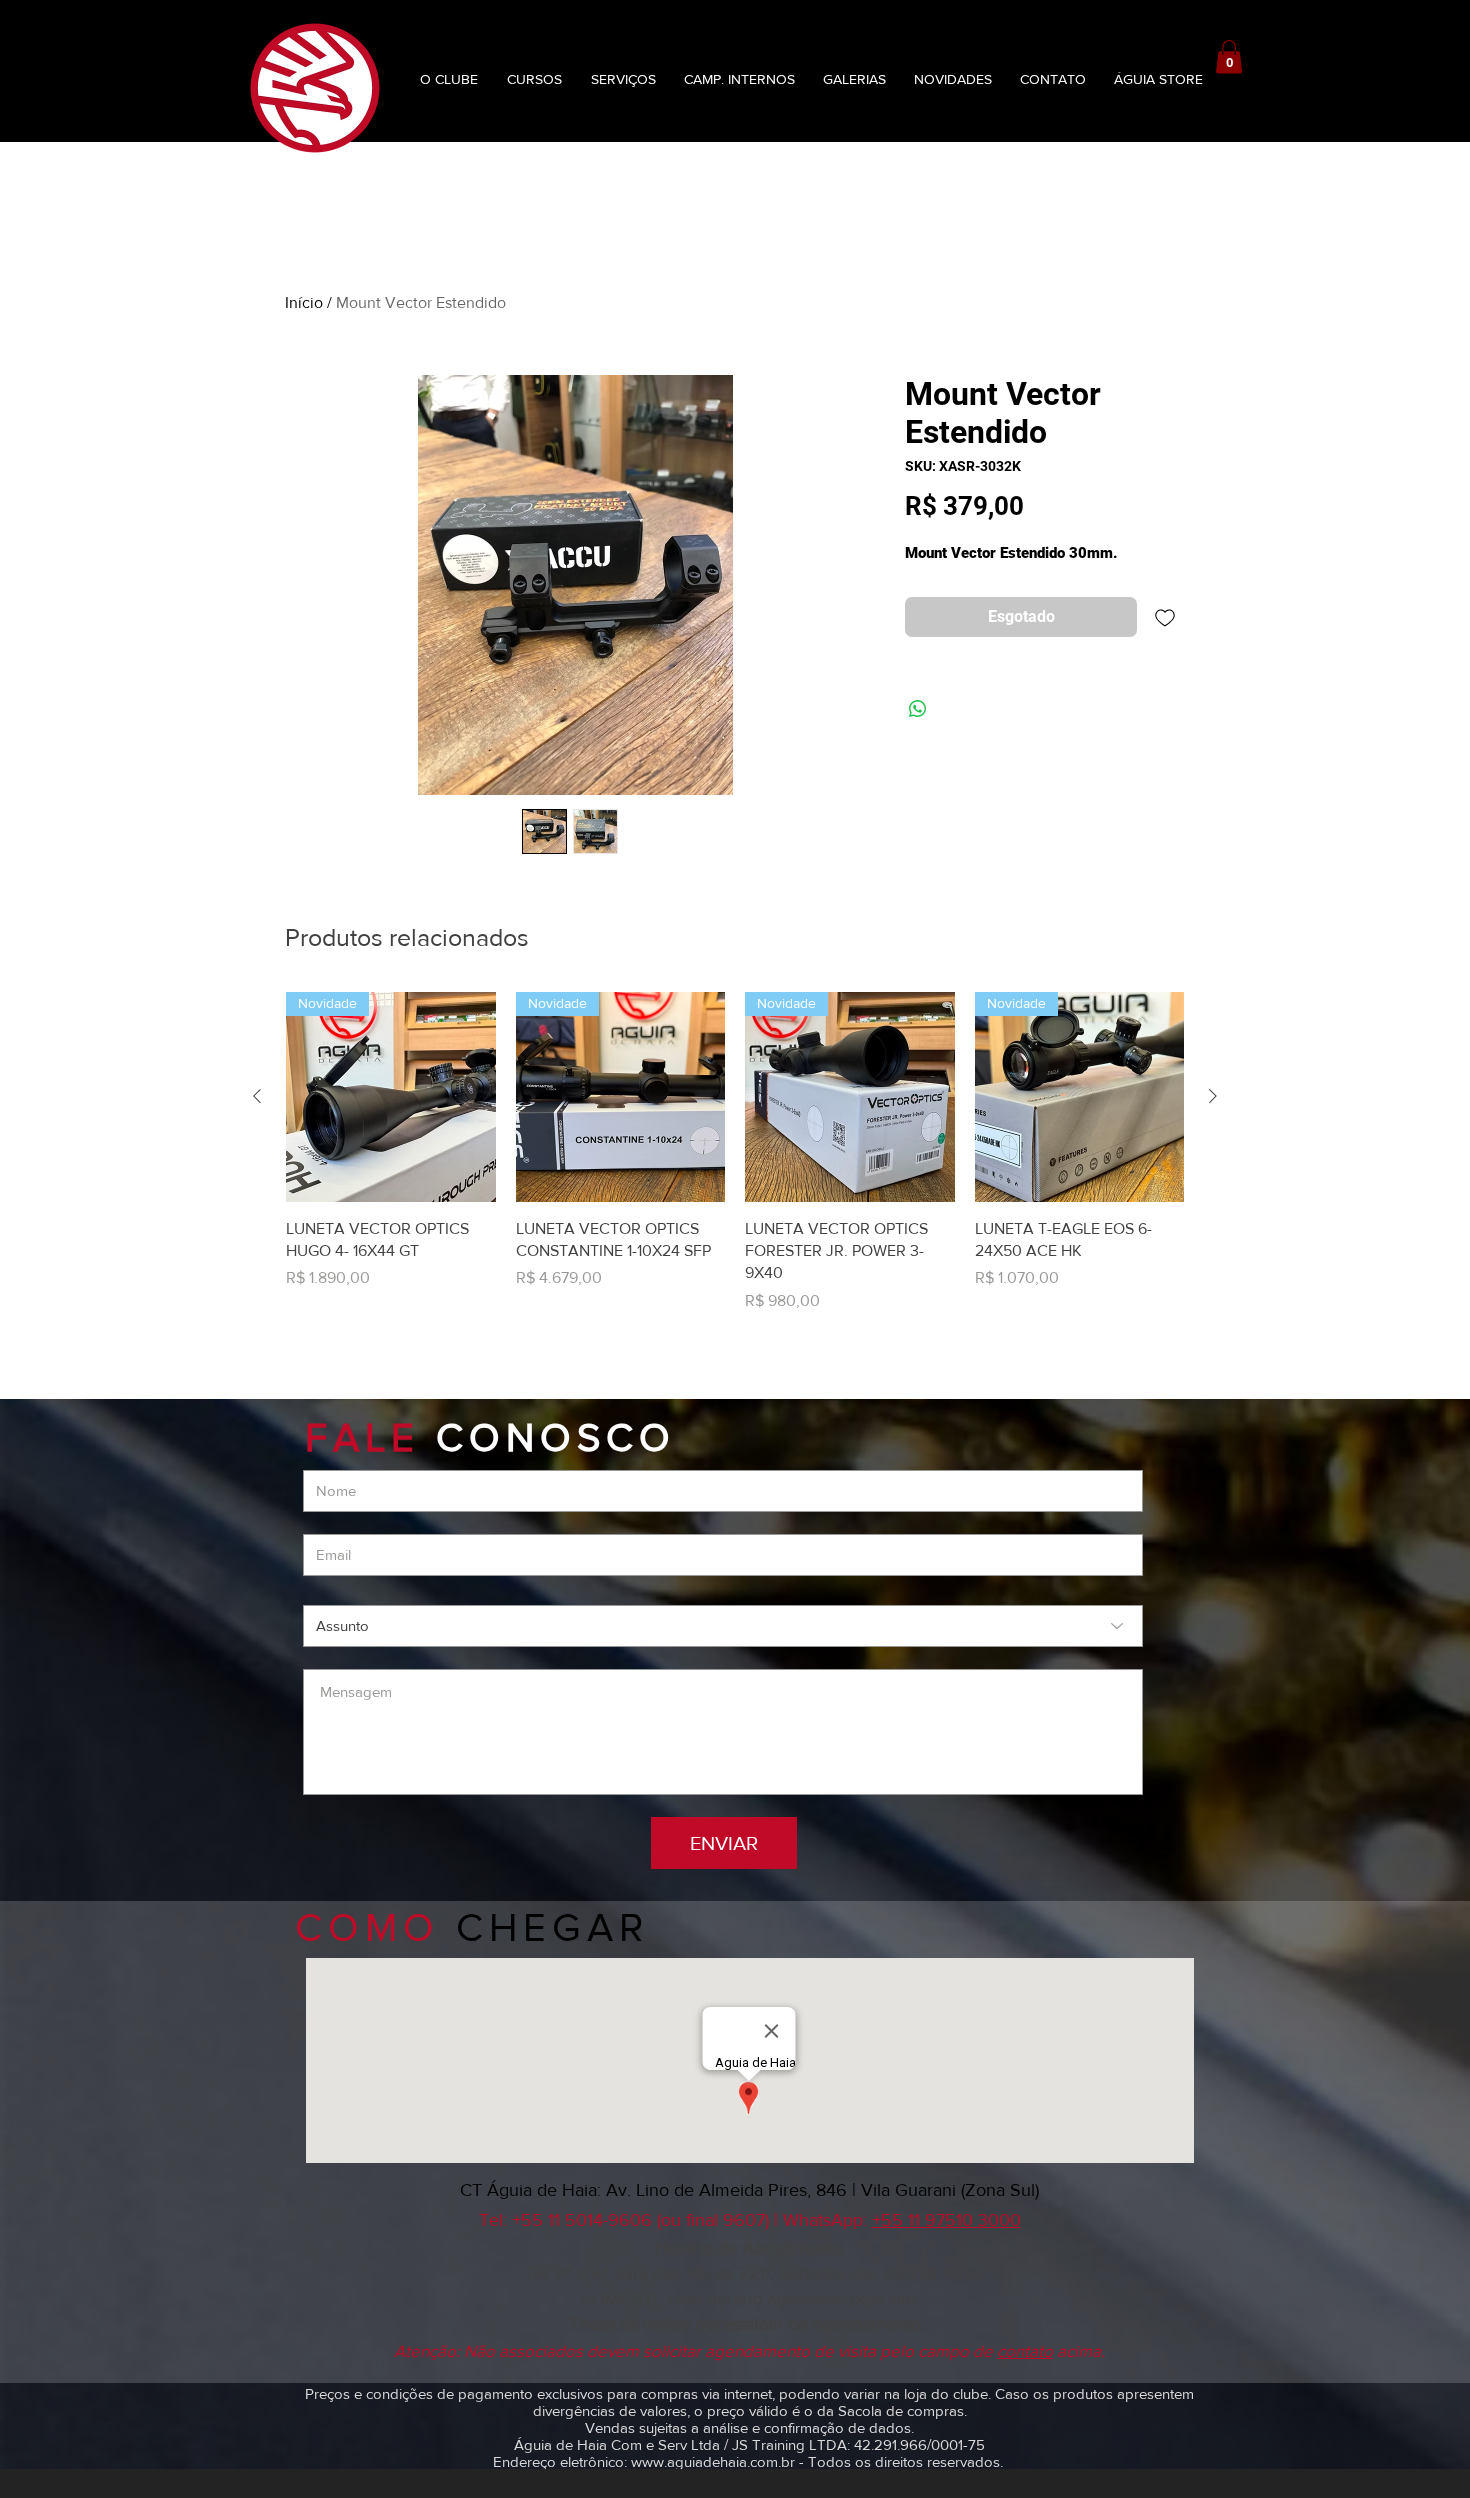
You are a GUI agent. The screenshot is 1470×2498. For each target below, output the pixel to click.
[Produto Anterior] (257, 1096)
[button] (1229, 56)
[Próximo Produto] (1213, 1096)
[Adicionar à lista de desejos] (1165, 617)
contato (1025, 2350)
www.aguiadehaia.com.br (713, 2461)
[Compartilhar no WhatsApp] (918, 709)
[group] (735, 1152)
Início (304, 302)
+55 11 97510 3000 (946, 2220)
